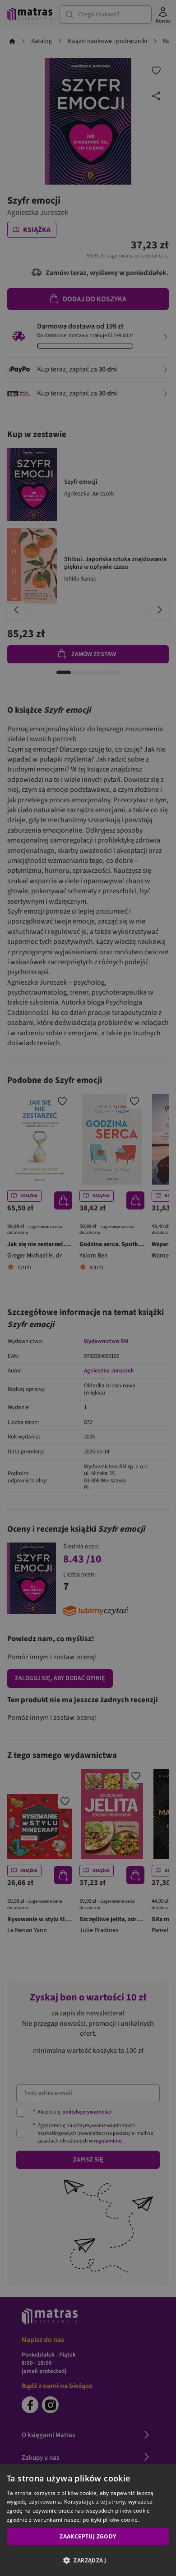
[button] (88, 2560)
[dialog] (88, 2520)
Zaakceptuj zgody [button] (88, 2536)
